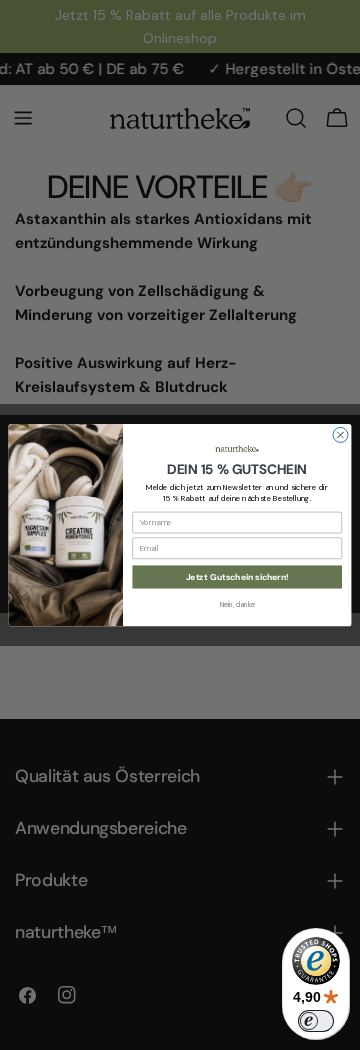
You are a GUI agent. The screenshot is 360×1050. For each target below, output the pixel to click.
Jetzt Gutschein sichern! (237, 576)
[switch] (316, 1021)
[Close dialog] (340, 434)
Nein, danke (237, 605)
